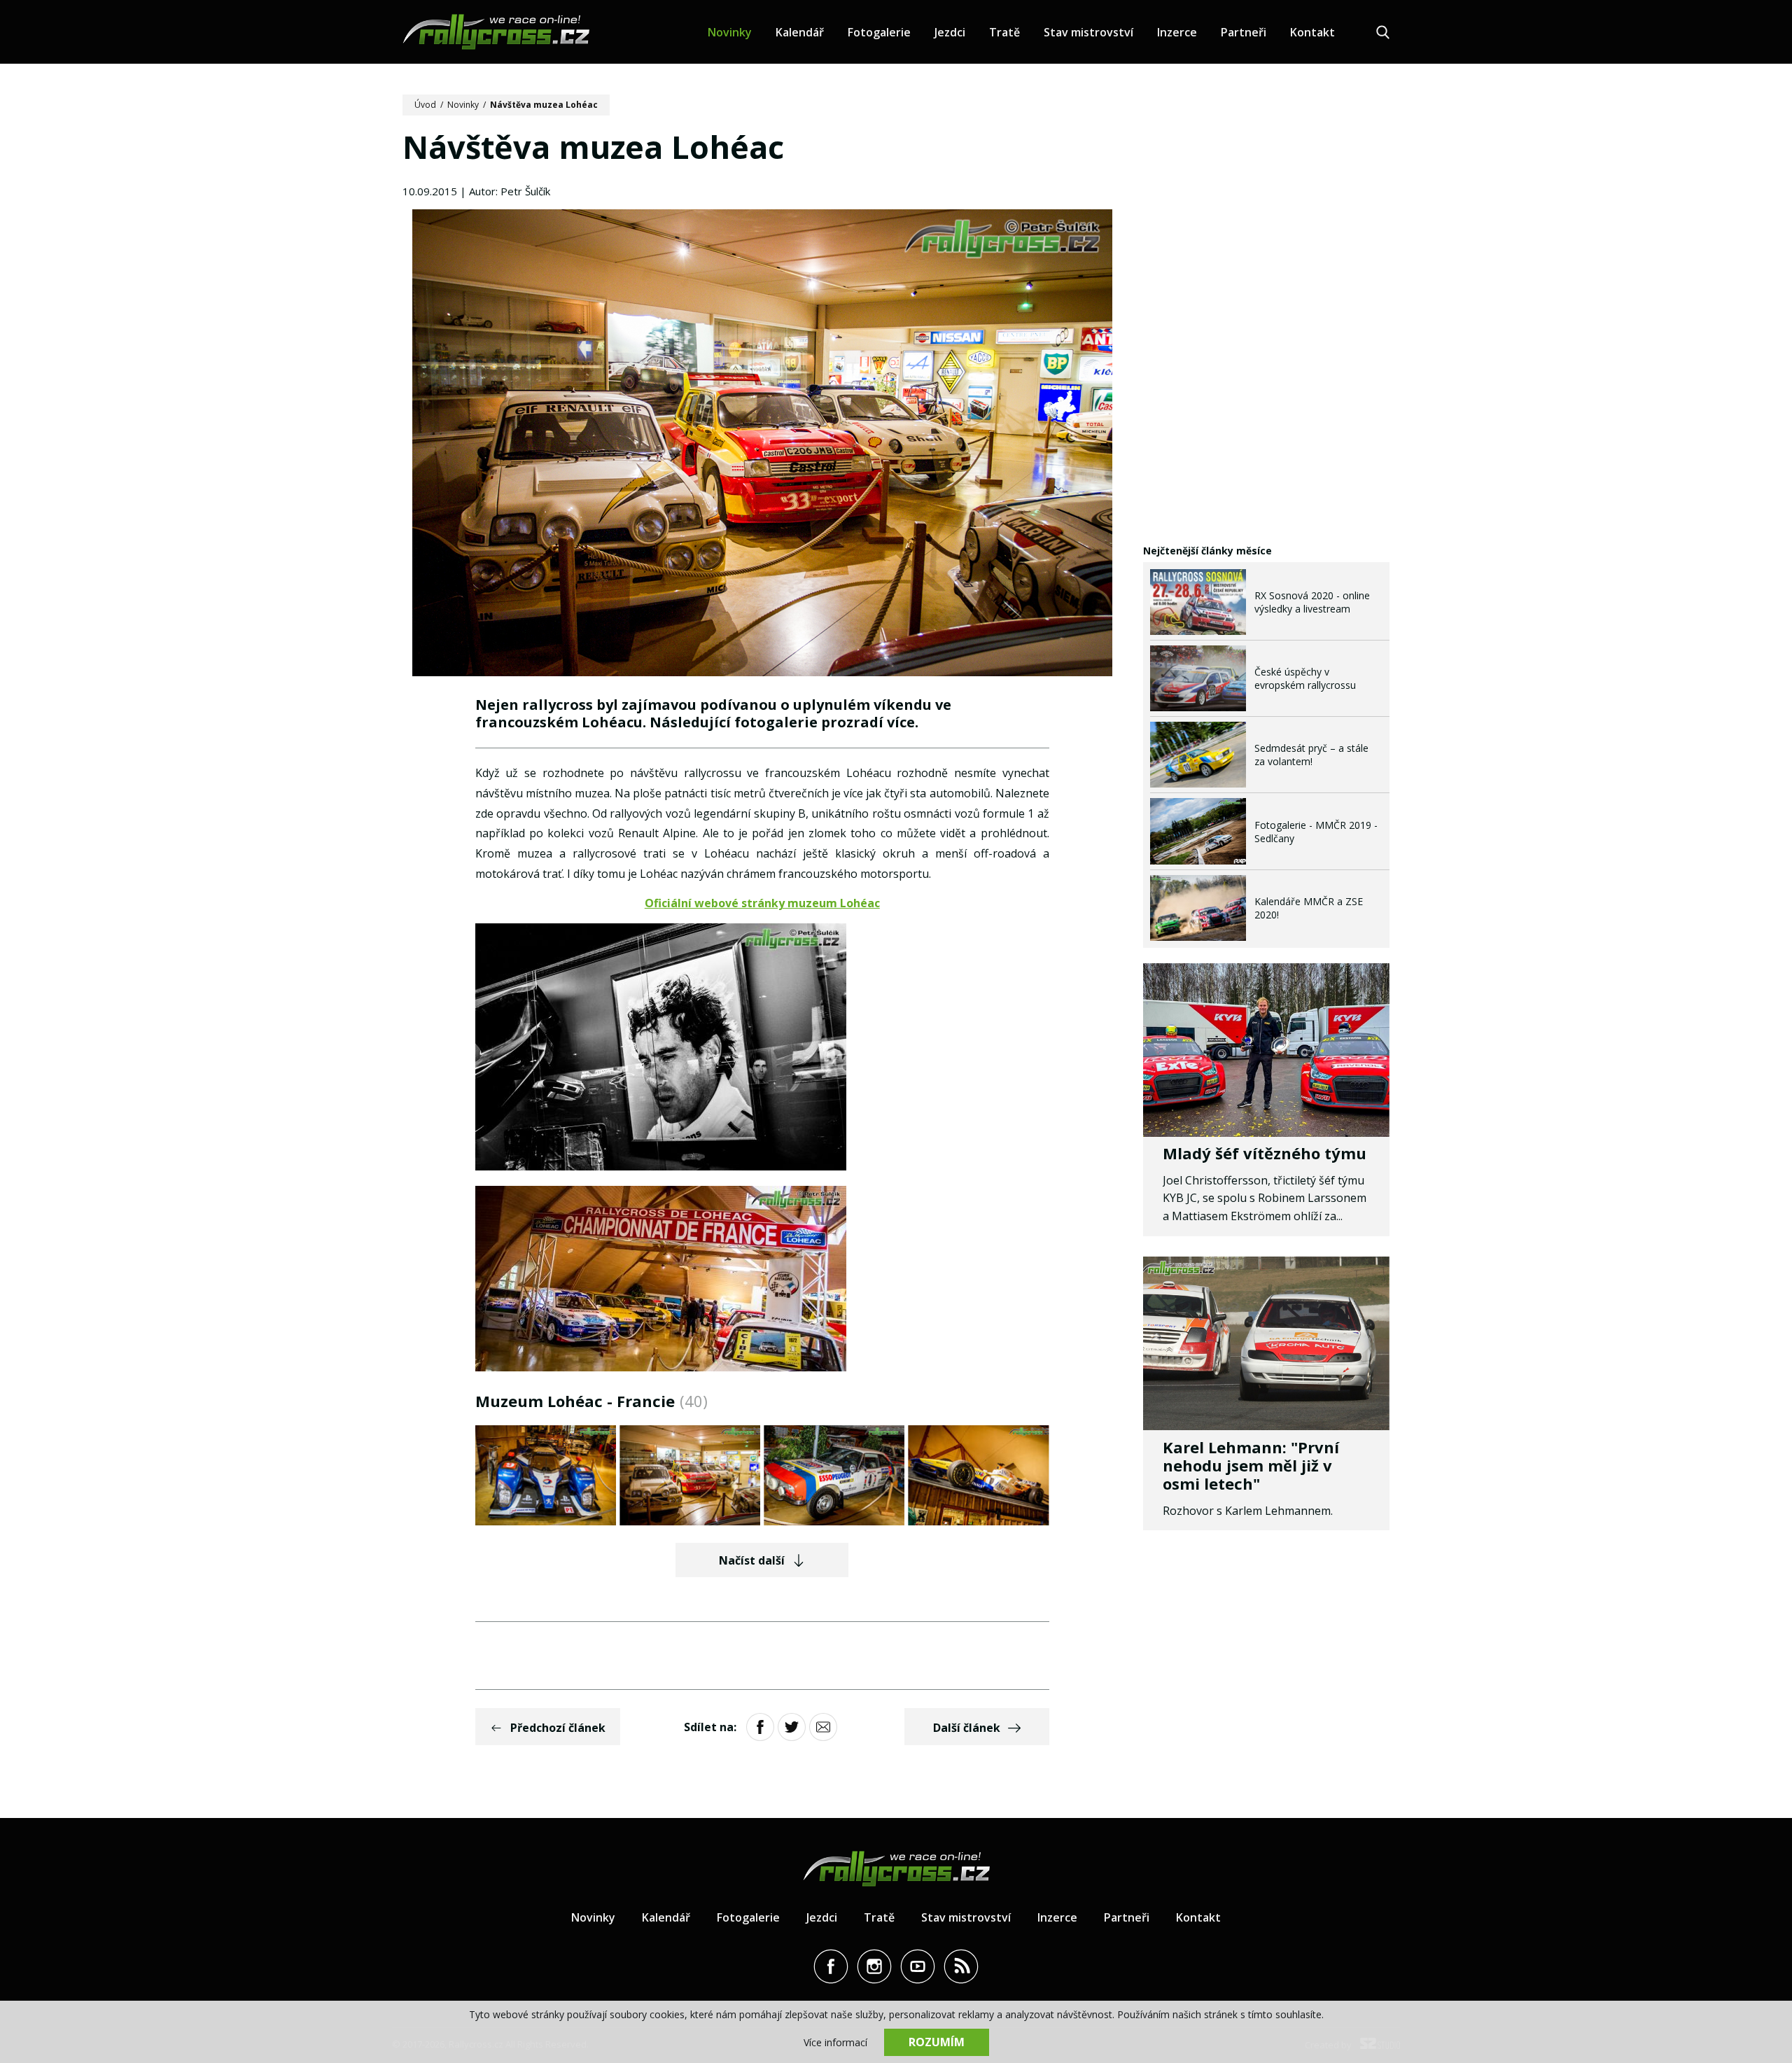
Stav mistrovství (1088, 32)
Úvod (425, 105)
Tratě (1004, 32)
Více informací (835, 2042)
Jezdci (950, 32)
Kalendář (800, 32)
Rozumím (937, 2042)
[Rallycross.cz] (496, 32)
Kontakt (1312, 32)
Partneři (1244, 32)
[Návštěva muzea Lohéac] (762, 445)
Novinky (730, 32)
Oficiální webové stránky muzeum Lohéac (762, 903)
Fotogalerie (879, 32)
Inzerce (1177, 32)
